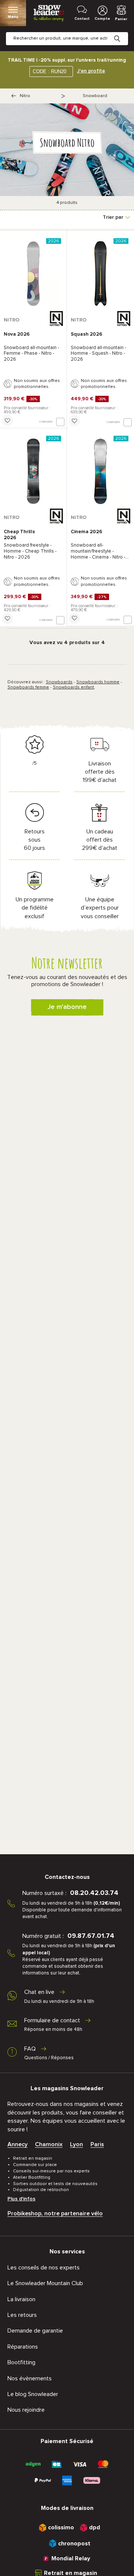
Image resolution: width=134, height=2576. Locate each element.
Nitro (25, 96)
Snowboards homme (98, 682)
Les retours (22, 2315)
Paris (97, 2144)
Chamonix (49, 2144)
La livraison (21, 2299)
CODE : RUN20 (50, 72)
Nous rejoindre (26, 2410)
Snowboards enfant (74, 687)
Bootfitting (21, 2362)
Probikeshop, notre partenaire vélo (55, 2213)
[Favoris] (7, 420)
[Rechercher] (123, 33)
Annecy (17, 2144)
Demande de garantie (35, 2331)
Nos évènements (30, 2378)
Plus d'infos (21, 2199)
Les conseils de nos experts (44, 2268)
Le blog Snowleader (33, 2394)
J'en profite (91, 71)
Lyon (76, 2144)
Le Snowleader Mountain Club (45, 2283)
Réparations (23, 2347)
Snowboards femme (28, 687)
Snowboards (59, 682)
